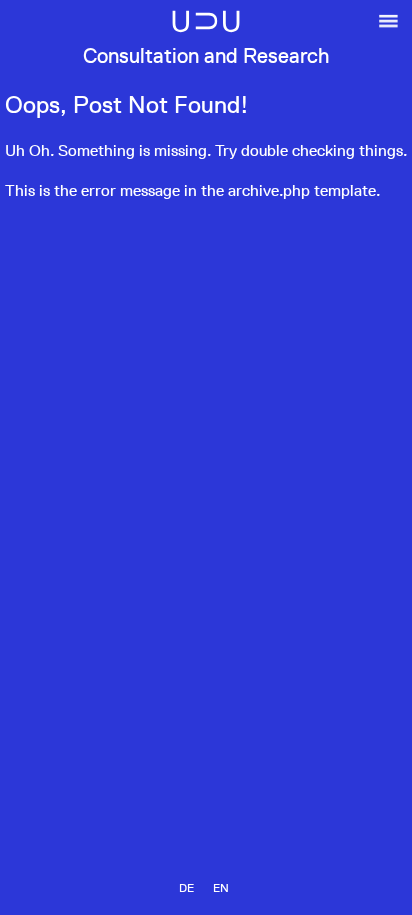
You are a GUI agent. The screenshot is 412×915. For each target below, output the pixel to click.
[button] (388, 36)
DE (186, 888)
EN (221, 888)
